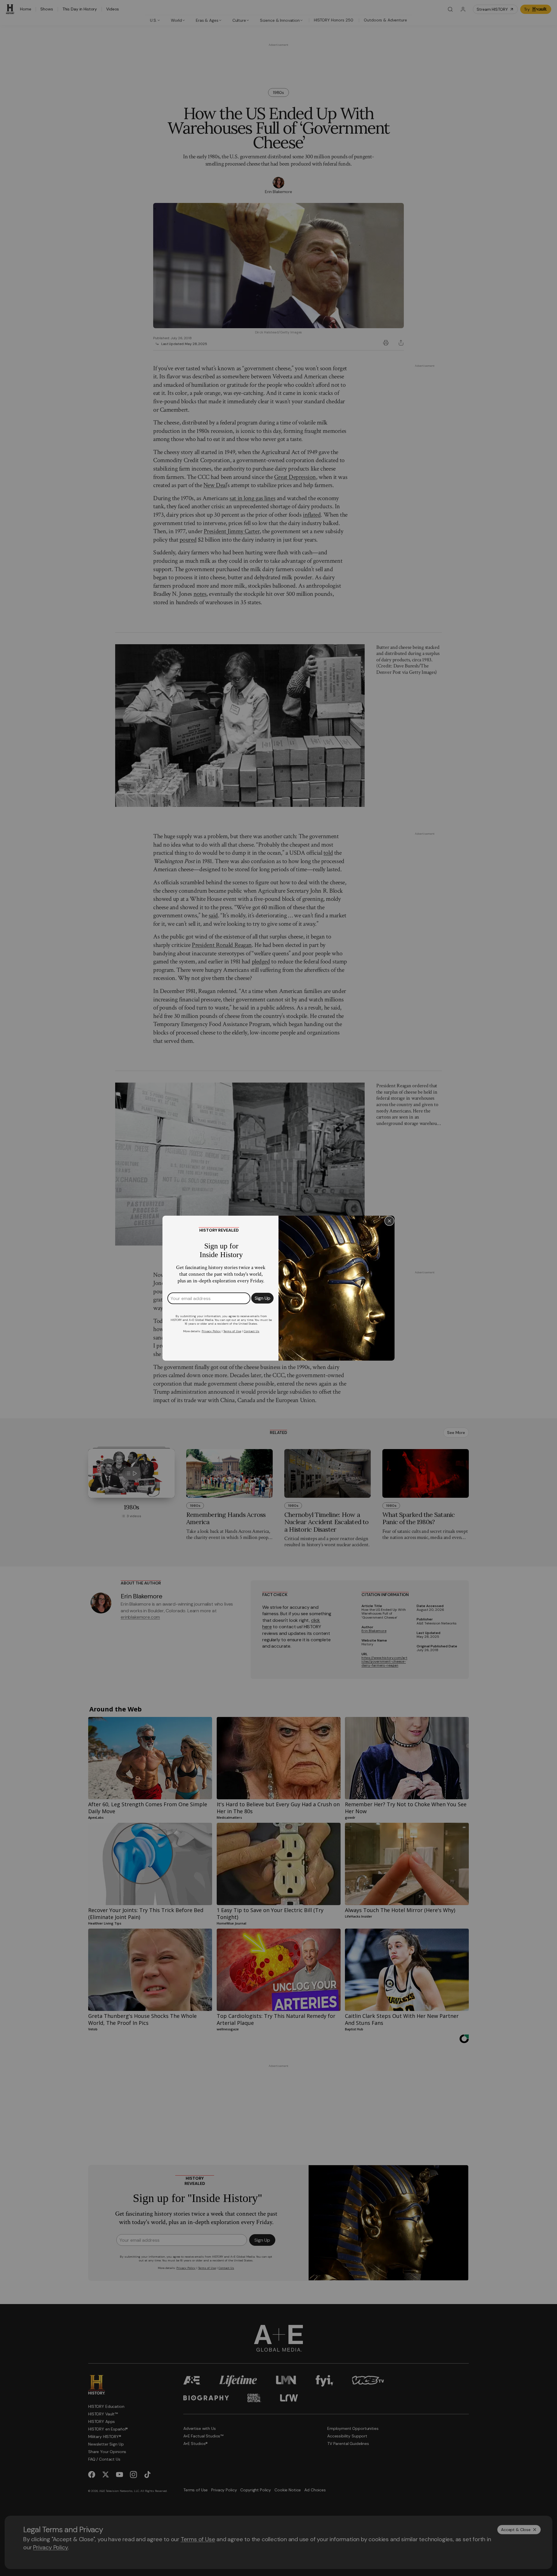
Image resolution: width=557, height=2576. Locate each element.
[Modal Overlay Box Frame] (278, 1288)
